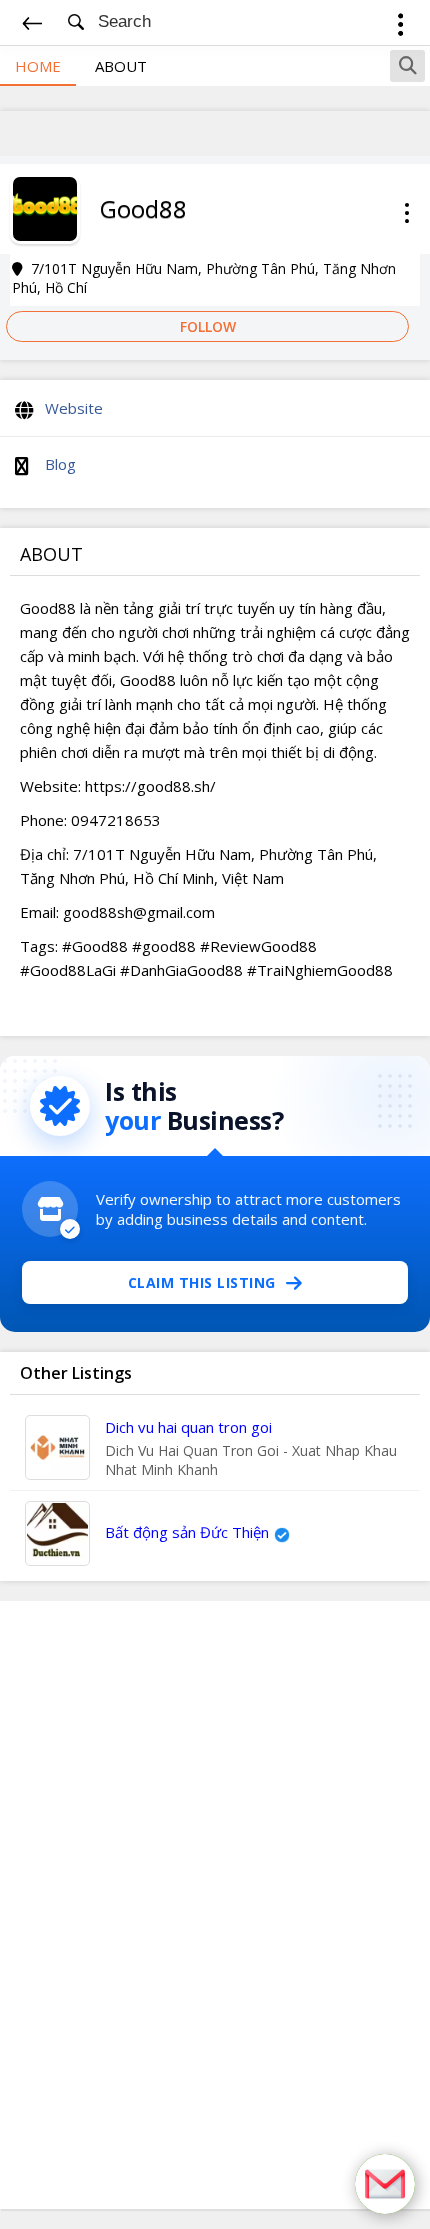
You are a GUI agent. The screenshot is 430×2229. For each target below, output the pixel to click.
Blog (60, 464)
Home (38, 66)
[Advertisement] (215, 1905)
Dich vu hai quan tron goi (188, 1427)
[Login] (400, 27)
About (121, 66)
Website (74, 408)
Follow (208, 326)
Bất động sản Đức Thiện (187, 1532)
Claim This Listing (202, 1282)
